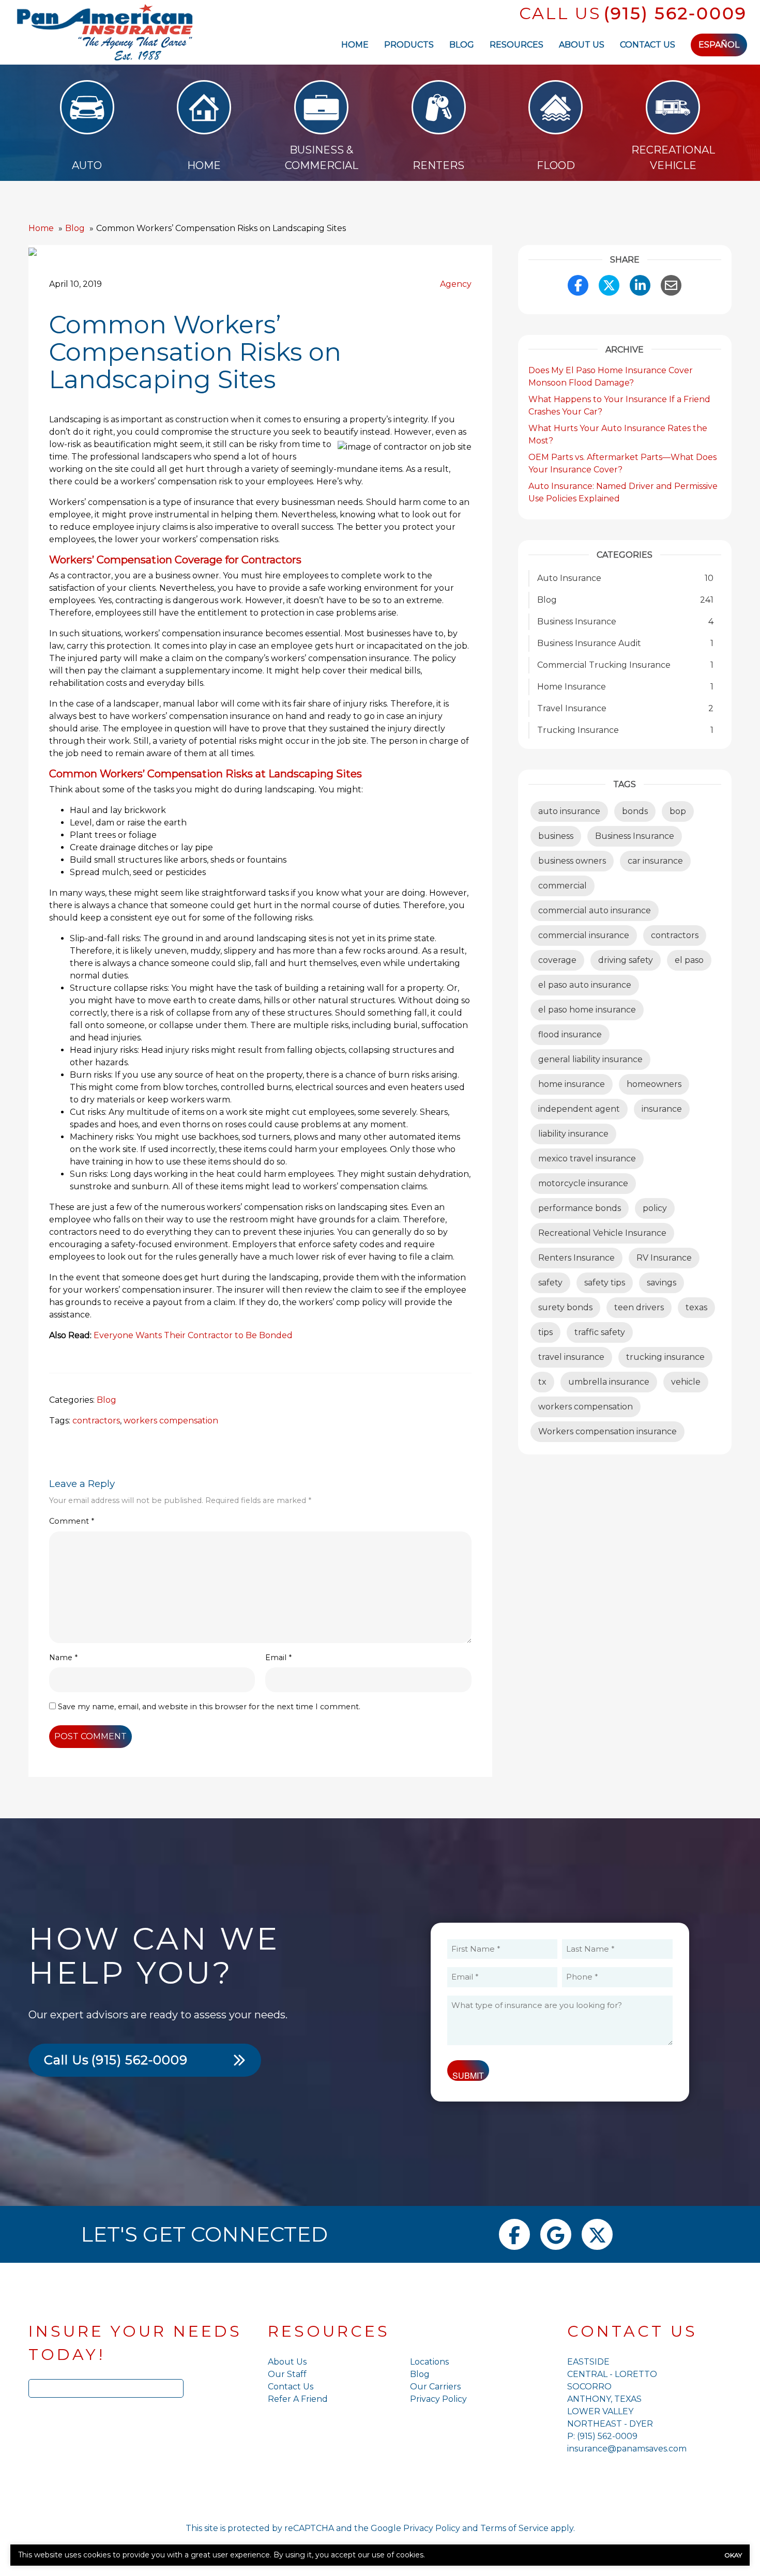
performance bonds (580, 1208)
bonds (635, 811)
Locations (429, 2362)
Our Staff (287, 2374)
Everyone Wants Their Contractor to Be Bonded (193, 1335)
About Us (582, 45)
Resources (516, 45)
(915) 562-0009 (675, 13)
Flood (556, 165)
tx (542, 1382)
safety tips (605, 1283)
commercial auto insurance (595, 910)
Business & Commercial (322, 158)
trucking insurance (665, 1357)
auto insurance (569, 811)
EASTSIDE (588, 2362)
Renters (438, 165)
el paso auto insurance (585, 985)
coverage (557, 960)
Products (409, 45)
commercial (563, 886)
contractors (96, 1421)
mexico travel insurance (587, 1159)
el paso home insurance (587, 1010)
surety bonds (565, 1307)
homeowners (654, 1084)
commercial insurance (584, 935)
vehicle (686, 1382)
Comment (72, 1521)
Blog (462, 45)
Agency (456, 284)
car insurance (655, 861)
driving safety (626, 960)
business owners (572, 861)
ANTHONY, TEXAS (604, 2399)
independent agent (579, 1109)
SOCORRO (589, 2387)
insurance (662, 1109)
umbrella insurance (609, 1382)
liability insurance (573, 1134)
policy (655, 1208)
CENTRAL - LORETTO (612, 2374)
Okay (733, 2555)
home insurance (572, 1084)
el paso (689, 960)
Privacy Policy (438, 2399)
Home (355, 45)
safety (550, 1283)
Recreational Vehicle (673, 158)
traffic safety (600, 1332)
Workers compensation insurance (607, 1431)
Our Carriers (435, 2387)
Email (278, 1658)
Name (63, 1658)
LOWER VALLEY (600, 2411)
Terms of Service (514, 2528)
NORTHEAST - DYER (610, 2424)
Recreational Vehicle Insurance (602, 1233)
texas (696, 1307)
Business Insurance (635, 836)
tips (545, 1332)
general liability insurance (590, 1059)
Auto (87, 165)
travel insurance (571, 1357)
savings (662, 1283)
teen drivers (639, 1307)
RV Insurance (664, 1258)
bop (678, 811)
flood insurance (570, 1034)
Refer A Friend (298, 2399)
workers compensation (171, 1421)
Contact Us (648, 45)
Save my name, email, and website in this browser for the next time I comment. (209, 1707)
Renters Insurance (576, 1258)
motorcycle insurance (583, 1183)
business (556, 836)
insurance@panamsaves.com (627, 2449)
